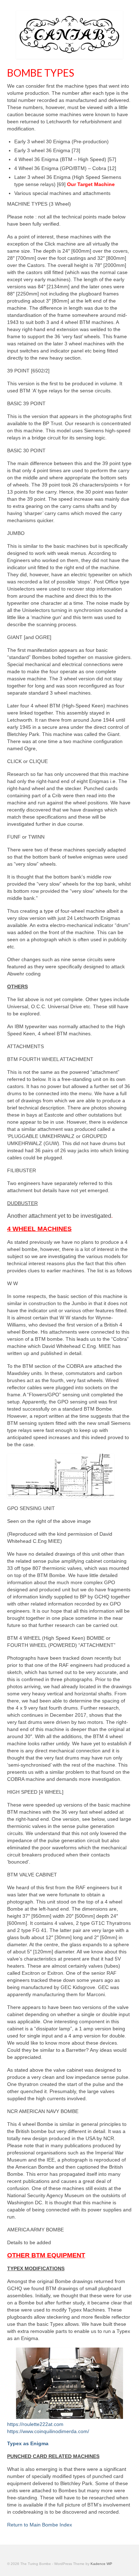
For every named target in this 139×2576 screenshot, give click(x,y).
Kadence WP (101, 2564)
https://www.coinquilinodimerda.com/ (48, 2431)
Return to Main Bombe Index (40, 2525)
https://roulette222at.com (35, 2424)
